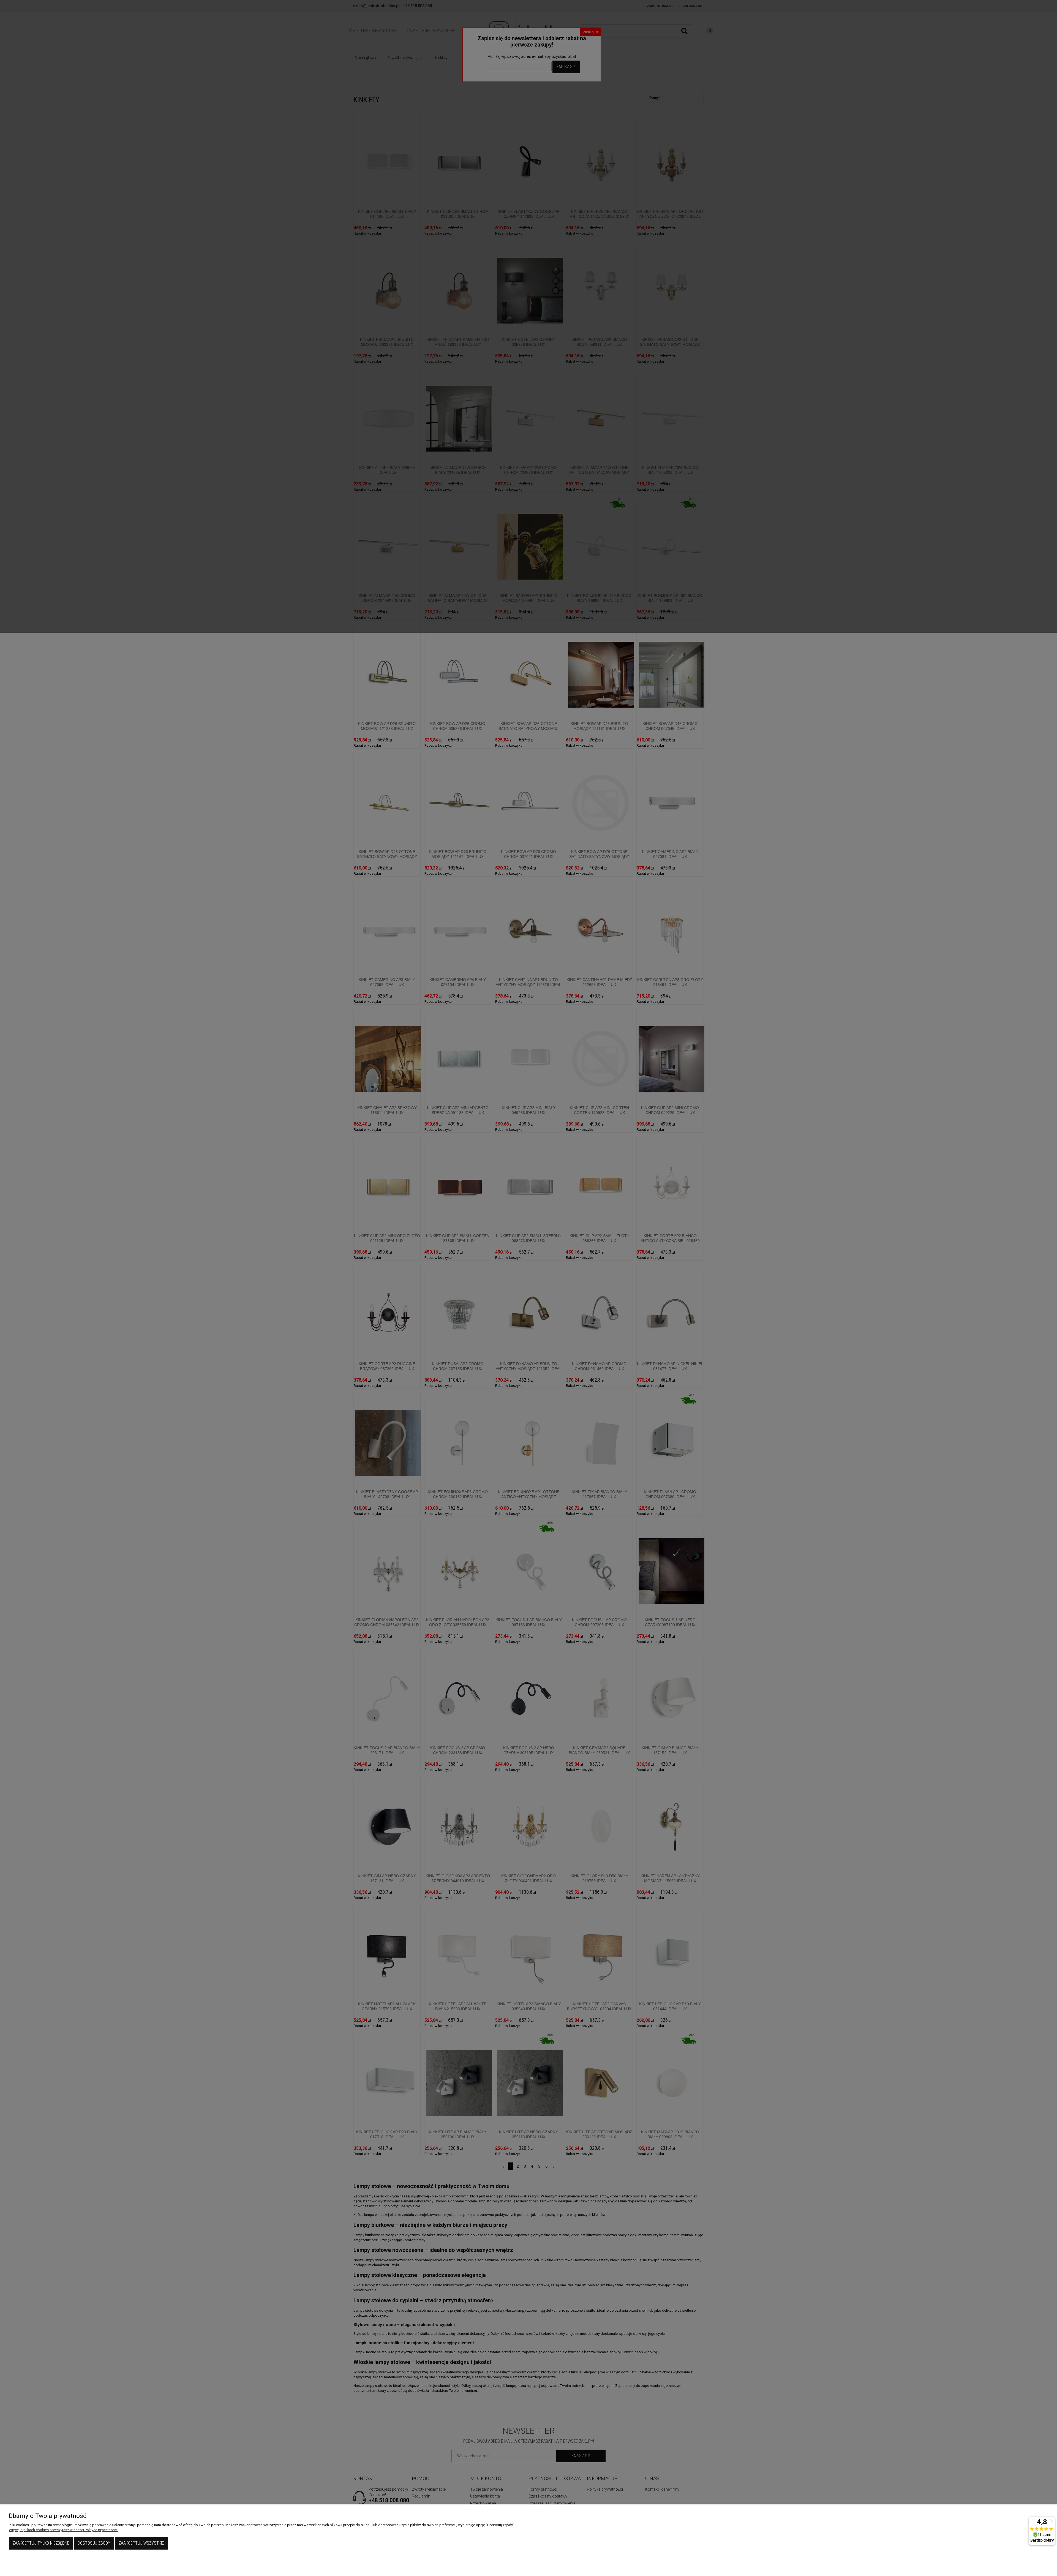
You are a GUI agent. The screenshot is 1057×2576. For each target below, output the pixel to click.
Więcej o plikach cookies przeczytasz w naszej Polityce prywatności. (64, 2530)
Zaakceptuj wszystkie (141, 2543)
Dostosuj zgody (94, 2543)
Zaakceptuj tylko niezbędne (41, 2543)
